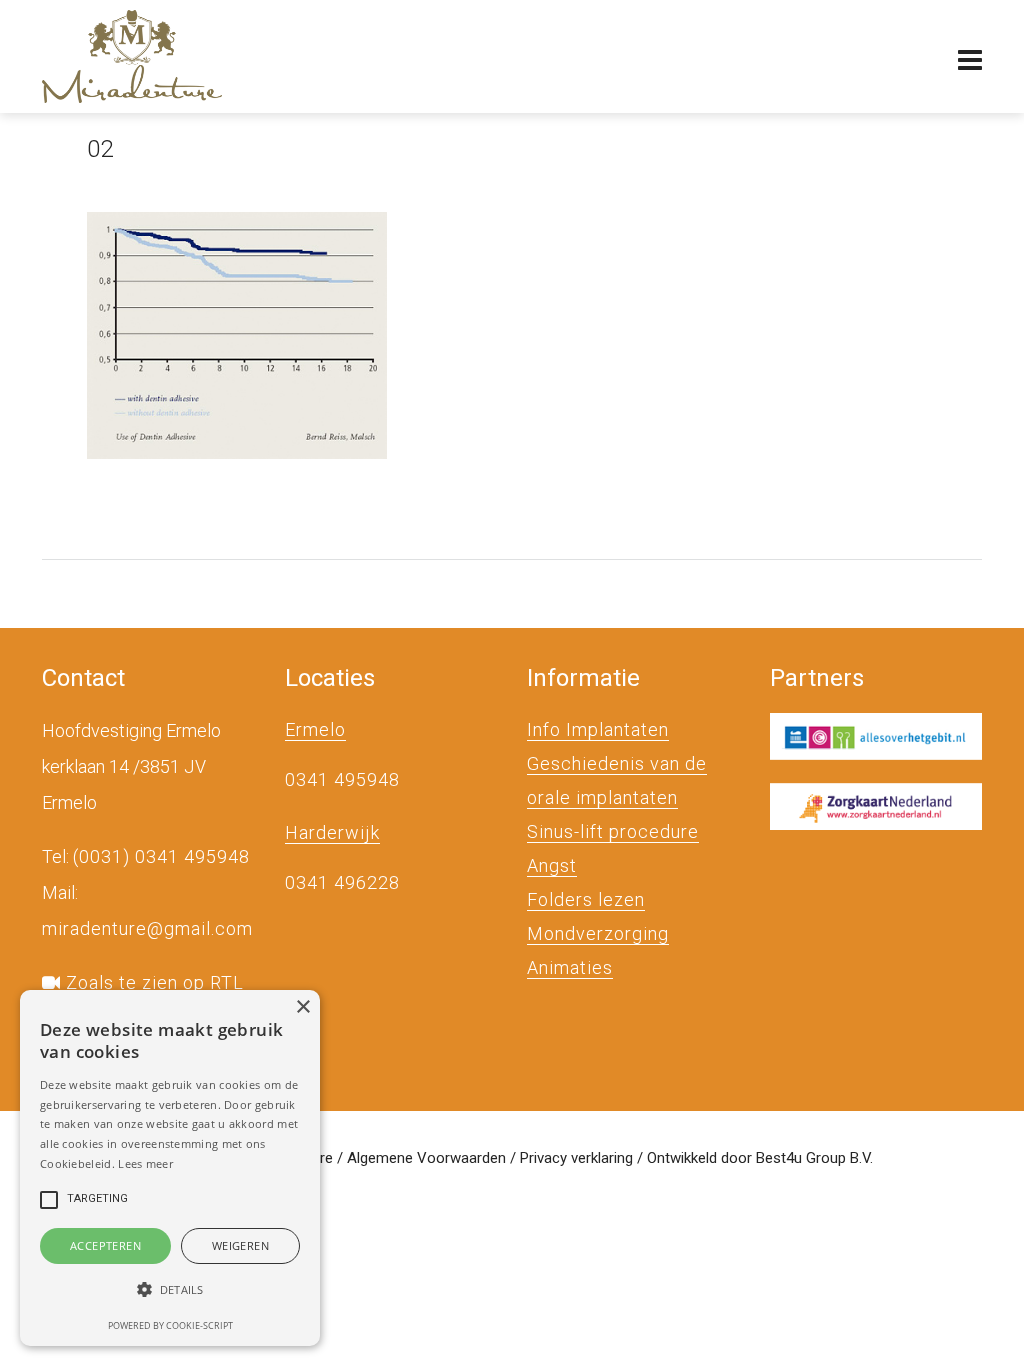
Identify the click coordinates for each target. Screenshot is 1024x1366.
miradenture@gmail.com (147, 928)
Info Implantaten (598, 729)
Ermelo (315, 729)
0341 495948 (342, 779)
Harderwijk (332, 832)
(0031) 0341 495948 (161, 856)
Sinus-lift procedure (613, 831)
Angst (552, 865)
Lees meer (145, 1163)
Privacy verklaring (576, 1158)
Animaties (570, 967)
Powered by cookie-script (170, 1325)
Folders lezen (586, 899)
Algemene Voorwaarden (426, 1158)
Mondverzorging (598, 933)
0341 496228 (342, 882)
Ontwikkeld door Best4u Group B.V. (760, 1158)
